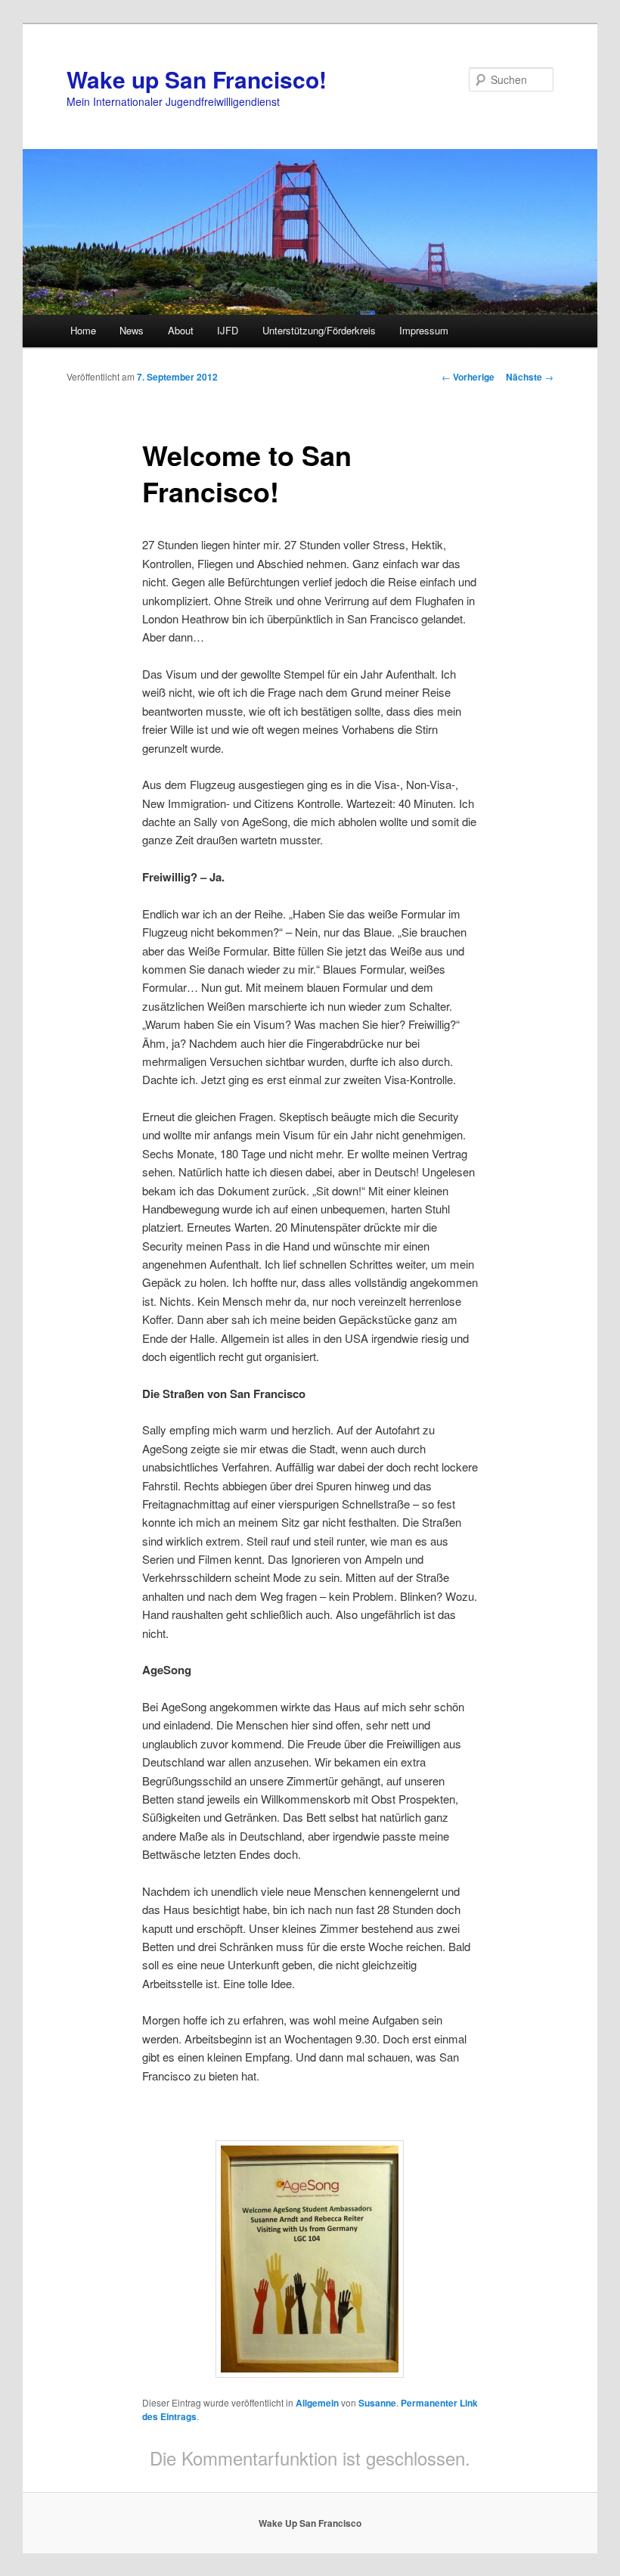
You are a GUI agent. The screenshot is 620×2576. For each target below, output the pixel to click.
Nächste (530, 377)
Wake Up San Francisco (310, 2523)
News (132, 330)
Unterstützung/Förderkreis (319, 330)
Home (83, 330)
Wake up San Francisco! (197, 79)
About (181, 330)
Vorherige (468, 377)
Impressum (424, 330)
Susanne (377, 2403)
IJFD (228, 330)
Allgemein (317, 2403)
